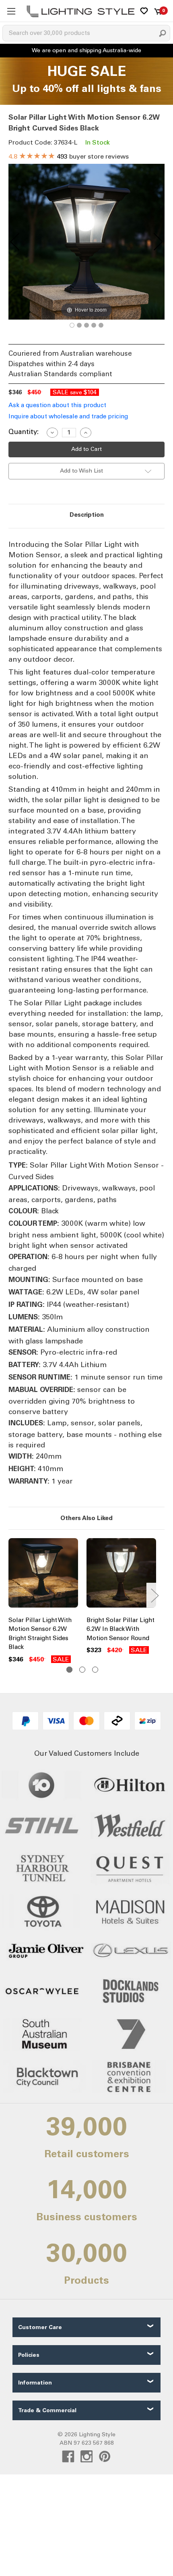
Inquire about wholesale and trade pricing (68, 416)
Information (35, 2383)
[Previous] (15, 242)
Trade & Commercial (47, 2410)
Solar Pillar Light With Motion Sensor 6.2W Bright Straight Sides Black (40, 1634)
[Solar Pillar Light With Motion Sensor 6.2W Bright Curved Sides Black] (72, 325)
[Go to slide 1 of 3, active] (69, 1670)
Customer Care (40, 2327)
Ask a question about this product (57, 405)
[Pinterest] (105, 2457)
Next (154, 1595)
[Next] (158, 242)
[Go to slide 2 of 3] (82, 1670)
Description (87, 515)
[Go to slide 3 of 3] (95, 1670)
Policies (29, 2355)
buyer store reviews (69, 156)
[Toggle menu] (11, 11)
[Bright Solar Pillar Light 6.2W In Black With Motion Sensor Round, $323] (121, 1575)
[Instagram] (87, 2457)
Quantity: (24, 432)
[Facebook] (68, 2457)
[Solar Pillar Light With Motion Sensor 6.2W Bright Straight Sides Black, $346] (43, 1575)
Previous (10, 1595)
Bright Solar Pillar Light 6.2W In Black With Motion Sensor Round (120, 1629)
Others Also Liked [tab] (86, 1518)
